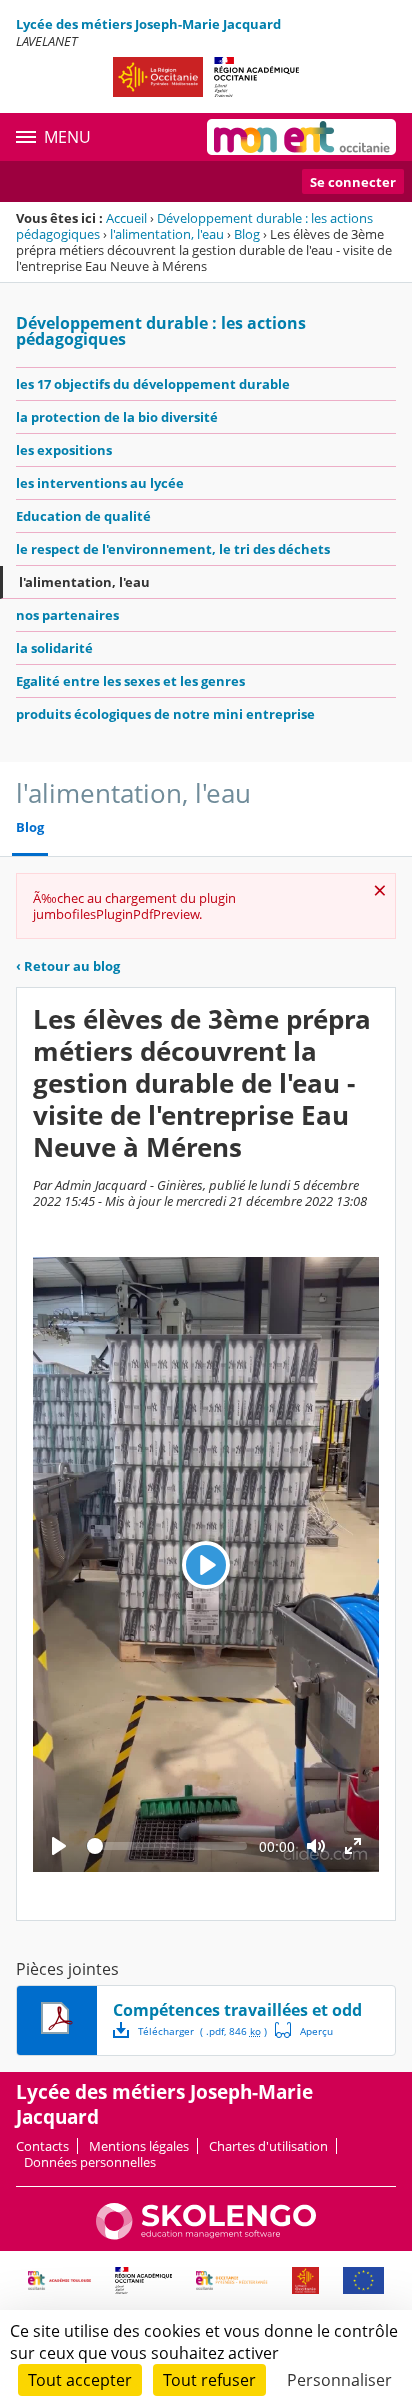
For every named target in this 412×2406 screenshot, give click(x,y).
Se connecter (353, 182)
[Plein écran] (353, 1846)
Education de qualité (83, 516)
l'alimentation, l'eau (167, 234)
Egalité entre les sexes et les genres (130, 681)
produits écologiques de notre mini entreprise (165, 714)
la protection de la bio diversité (117, 417)
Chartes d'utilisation (268, 2146)
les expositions (64, 450)
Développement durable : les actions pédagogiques (161, 331)
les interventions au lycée (100, 483)
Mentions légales (139, 2146)
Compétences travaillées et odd (237, 2010)
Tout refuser (209, 2380)
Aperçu (304, 2030)
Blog (247, 234)
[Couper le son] (316, 1846)
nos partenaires (67, 615)
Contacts (42, 2146)
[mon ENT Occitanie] (301, 137)
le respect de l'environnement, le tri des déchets (173, 549)
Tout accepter (80, 2380)
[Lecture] (59, 1846)
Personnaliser (339, 2380)
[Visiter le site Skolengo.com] (206, 2235)
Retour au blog (68, 966)
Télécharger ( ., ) (202, 2031)
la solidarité (54, 648)
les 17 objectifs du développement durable (153, 384)
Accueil (126, 218)
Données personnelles (90, 2162)
